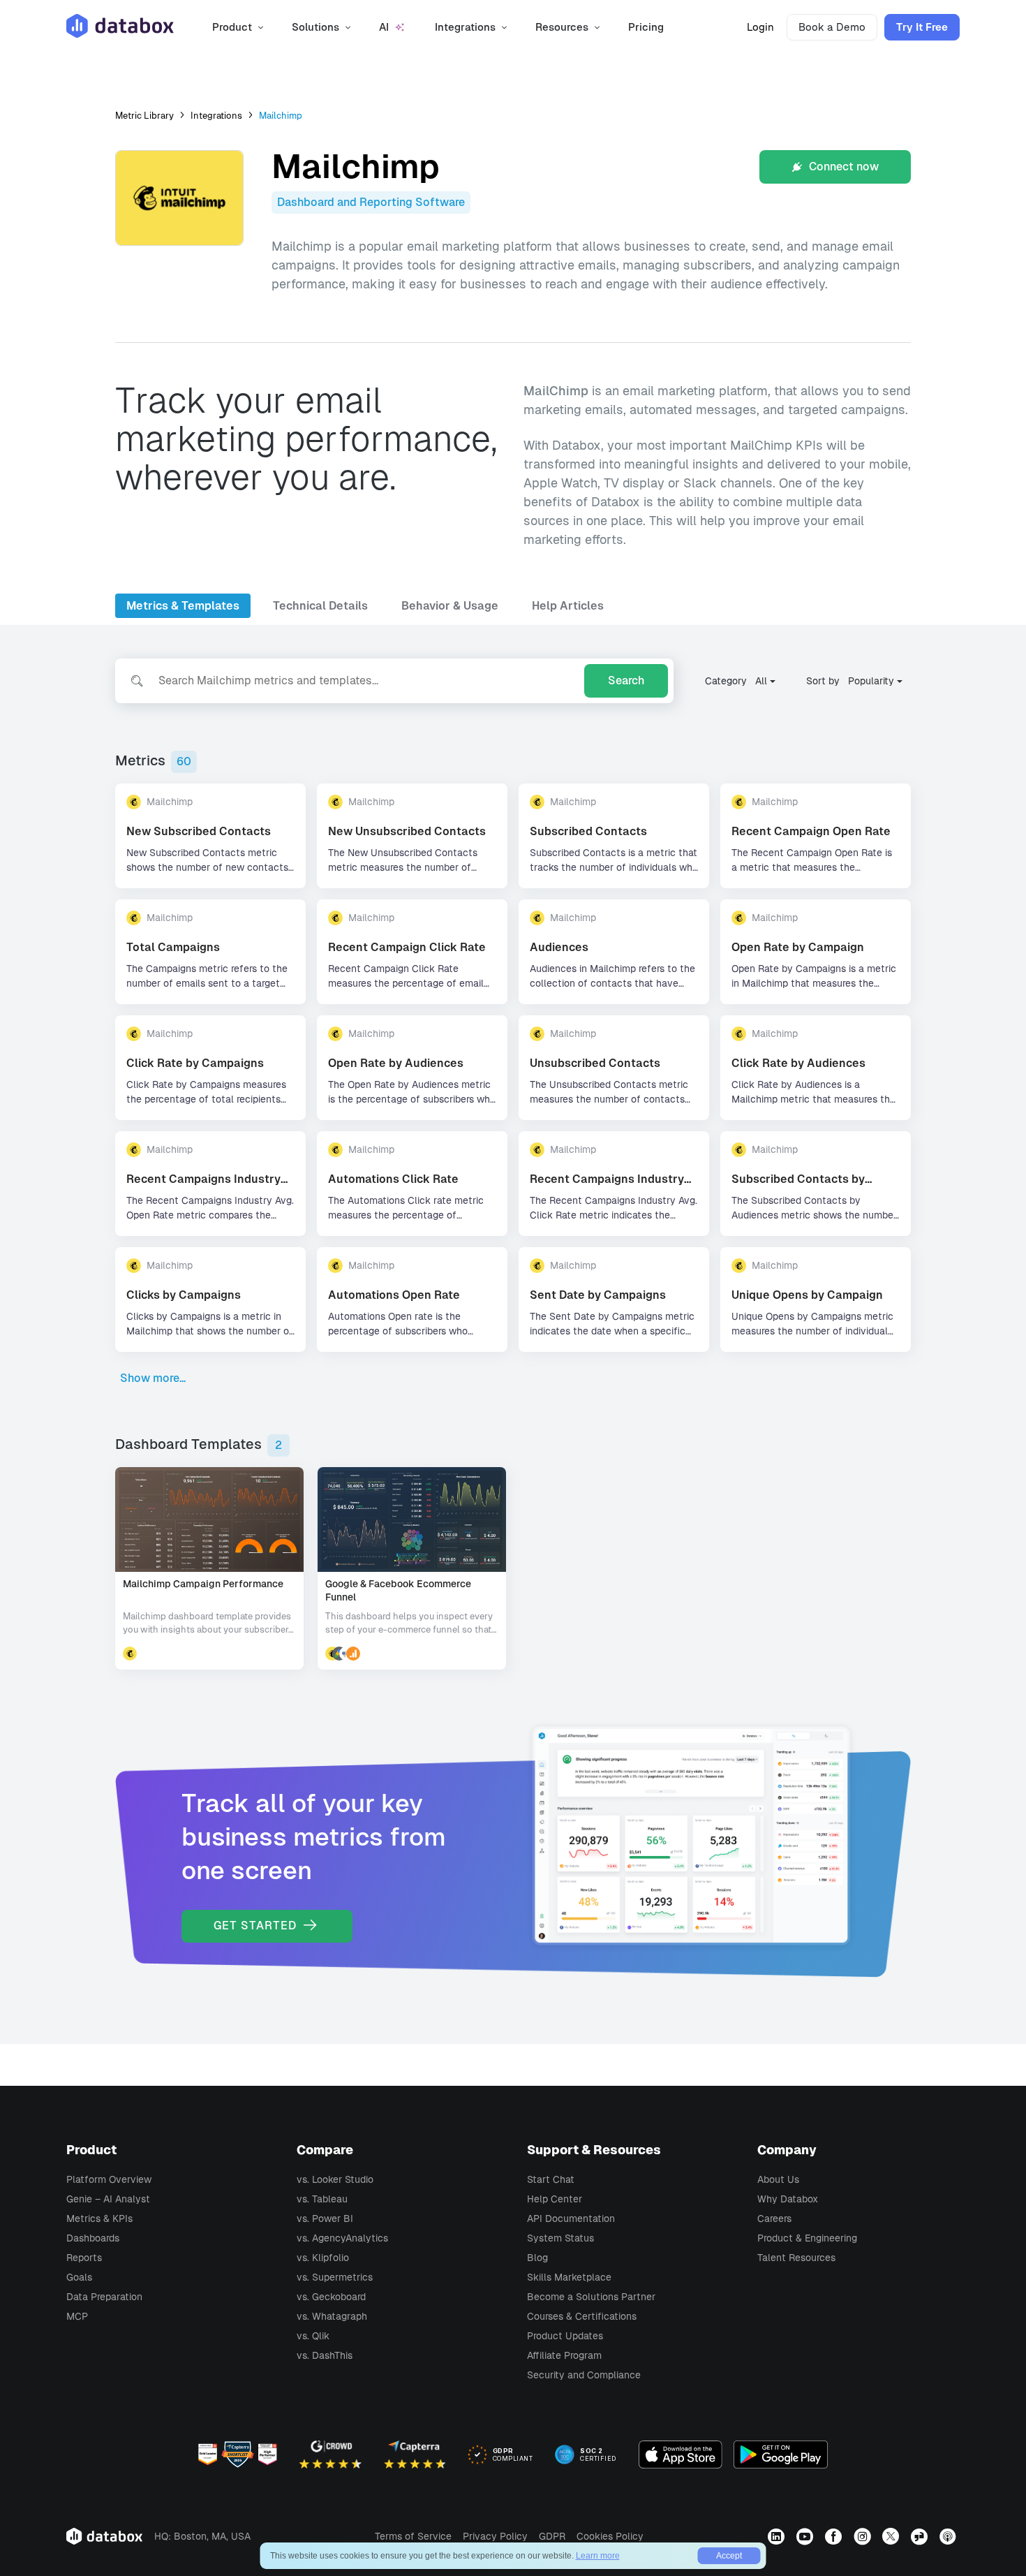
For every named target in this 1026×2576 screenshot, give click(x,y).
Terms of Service (413, 2536)
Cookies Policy (610, 2536)
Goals (79, 2277)
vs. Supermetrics (335, 2277)
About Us (778, 2179)
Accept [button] (729, 2556)
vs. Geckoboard (331, 2297)
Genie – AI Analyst (108, 2199)
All (761, 681)
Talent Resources (796, 2258)
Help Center (555, 2199)
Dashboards (93, 2238)
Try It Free (922, 27)
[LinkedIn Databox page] (778, 2536)
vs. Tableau (322, 2199)
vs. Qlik (313, 2336)
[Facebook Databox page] (835, 2536)
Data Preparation (104, 2297)
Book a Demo (832, 27)
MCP (77, 2316)
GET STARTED (257, 1926)
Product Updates (565, 2336)
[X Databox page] (892, 2536)
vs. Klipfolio (323, 2258)
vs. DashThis (325, 2355)
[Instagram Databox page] (864, 2536)
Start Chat (551, 2179)
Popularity (871, 681)
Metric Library (144, 116)
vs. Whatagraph (332, 2316)
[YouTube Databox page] (806, 2536)
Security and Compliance (584, 2375)
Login (760, 27)
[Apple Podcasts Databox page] (950, 2536)
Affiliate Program (564, 2355)
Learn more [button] (598, 2556)
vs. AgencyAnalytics (342, 2238)
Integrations (216, 116)
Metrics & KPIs (99, 2218)
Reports (84, 2258)
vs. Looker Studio (335, 2179)
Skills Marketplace (569, 2277)
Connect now (842, 167)
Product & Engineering (807, 2238)
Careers (774, 2218)
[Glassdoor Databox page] (921, 2536)
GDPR (552, 2536)
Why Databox (788, 2199)
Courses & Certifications (582, 2316)
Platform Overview (109, 2179)
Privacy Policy (495, 2536)
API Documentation (571, 2218)
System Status (560, 2238)
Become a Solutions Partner (591, 2297)
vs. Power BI (325, 2218)
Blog (537, 2258)
